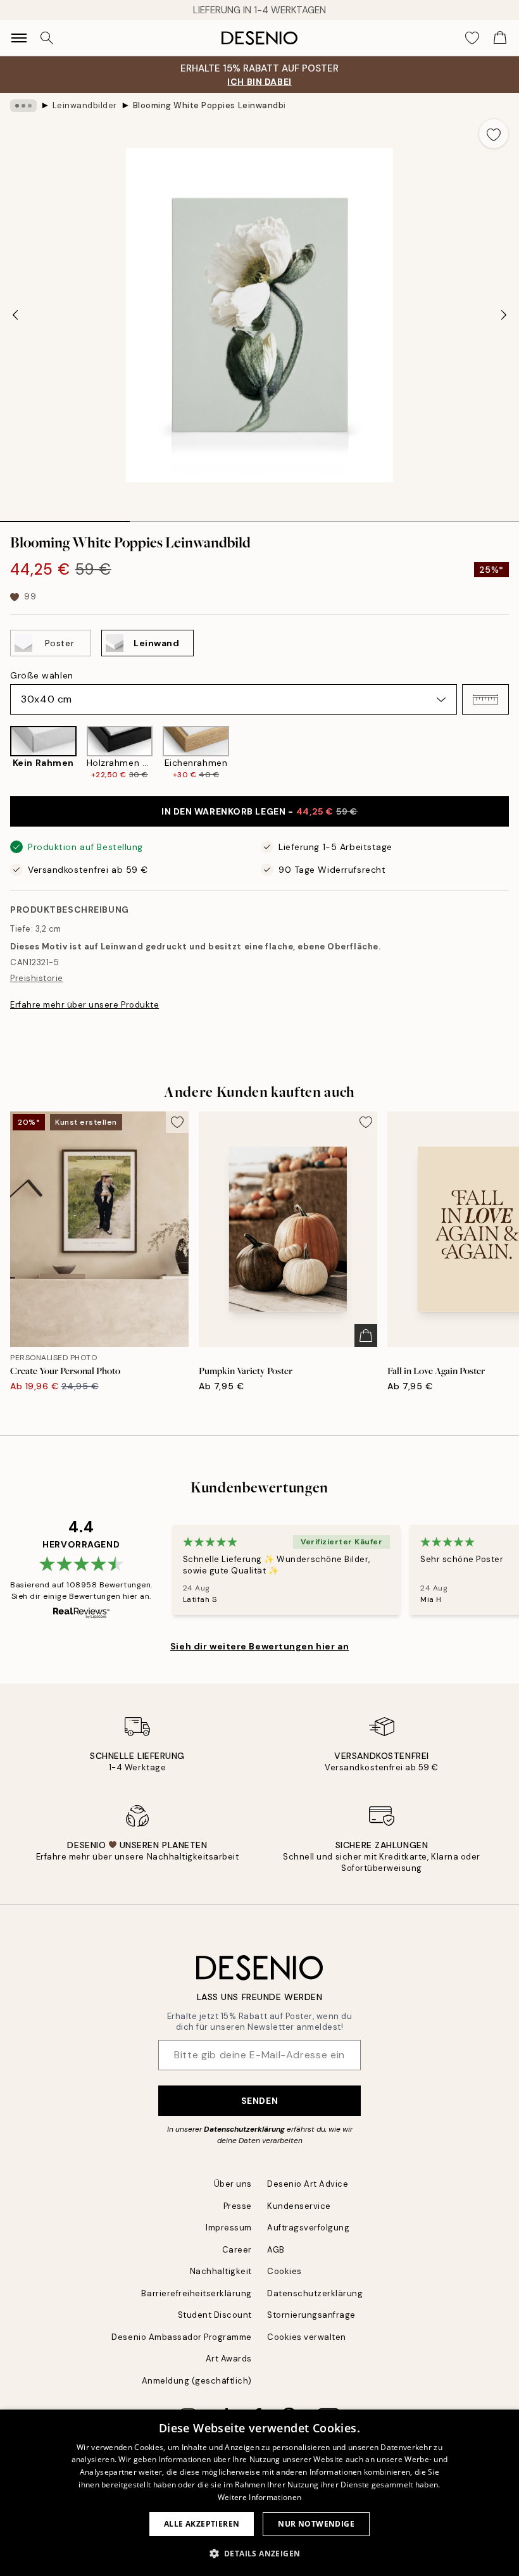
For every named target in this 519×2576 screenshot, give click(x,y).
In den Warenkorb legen (259, 811)
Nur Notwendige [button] (316, 2524)
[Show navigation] (19, 38)
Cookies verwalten (307, 2337)
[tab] (65, 517)
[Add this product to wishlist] (494, 134)
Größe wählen (42, 675)
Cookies (285, 2271)
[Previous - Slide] (15, 315)
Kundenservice (299, 2206)
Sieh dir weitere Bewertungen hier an (259, 1646)
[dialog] (259, 2493)
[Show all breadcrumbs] (23, 106)
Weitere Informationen (259, 2497)
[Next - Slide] (504, 315)
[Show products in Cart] (500, 38)
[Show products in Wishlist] (472, 38)
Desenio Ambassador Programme (182, 2337)
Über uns (233, 2184)
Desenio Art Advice (308, 2184)
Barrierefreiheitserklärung (197, 2293)
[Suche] (47, 38)
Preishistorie (37, 978)
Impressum (229, 2228)
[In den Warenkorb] (366, 1335)
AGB (276, 2250)
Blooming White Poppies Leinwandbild (209, 105)
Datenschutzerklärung (244, 2129)
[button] (485, 699)
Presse (238, 2206)
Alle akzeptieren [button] (202, 2524)
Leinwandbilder (85, 105)
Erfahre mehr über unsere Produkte (84, 1005)
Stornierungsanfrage (311, 2315)
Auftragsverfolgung (308, 2228)
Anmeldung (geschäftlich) (197, 2381)
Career (237, 2250)
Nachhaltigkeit (221, 2271)
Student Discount (215, 2315)
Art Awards (229, 2359)
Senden (259, 2101)
